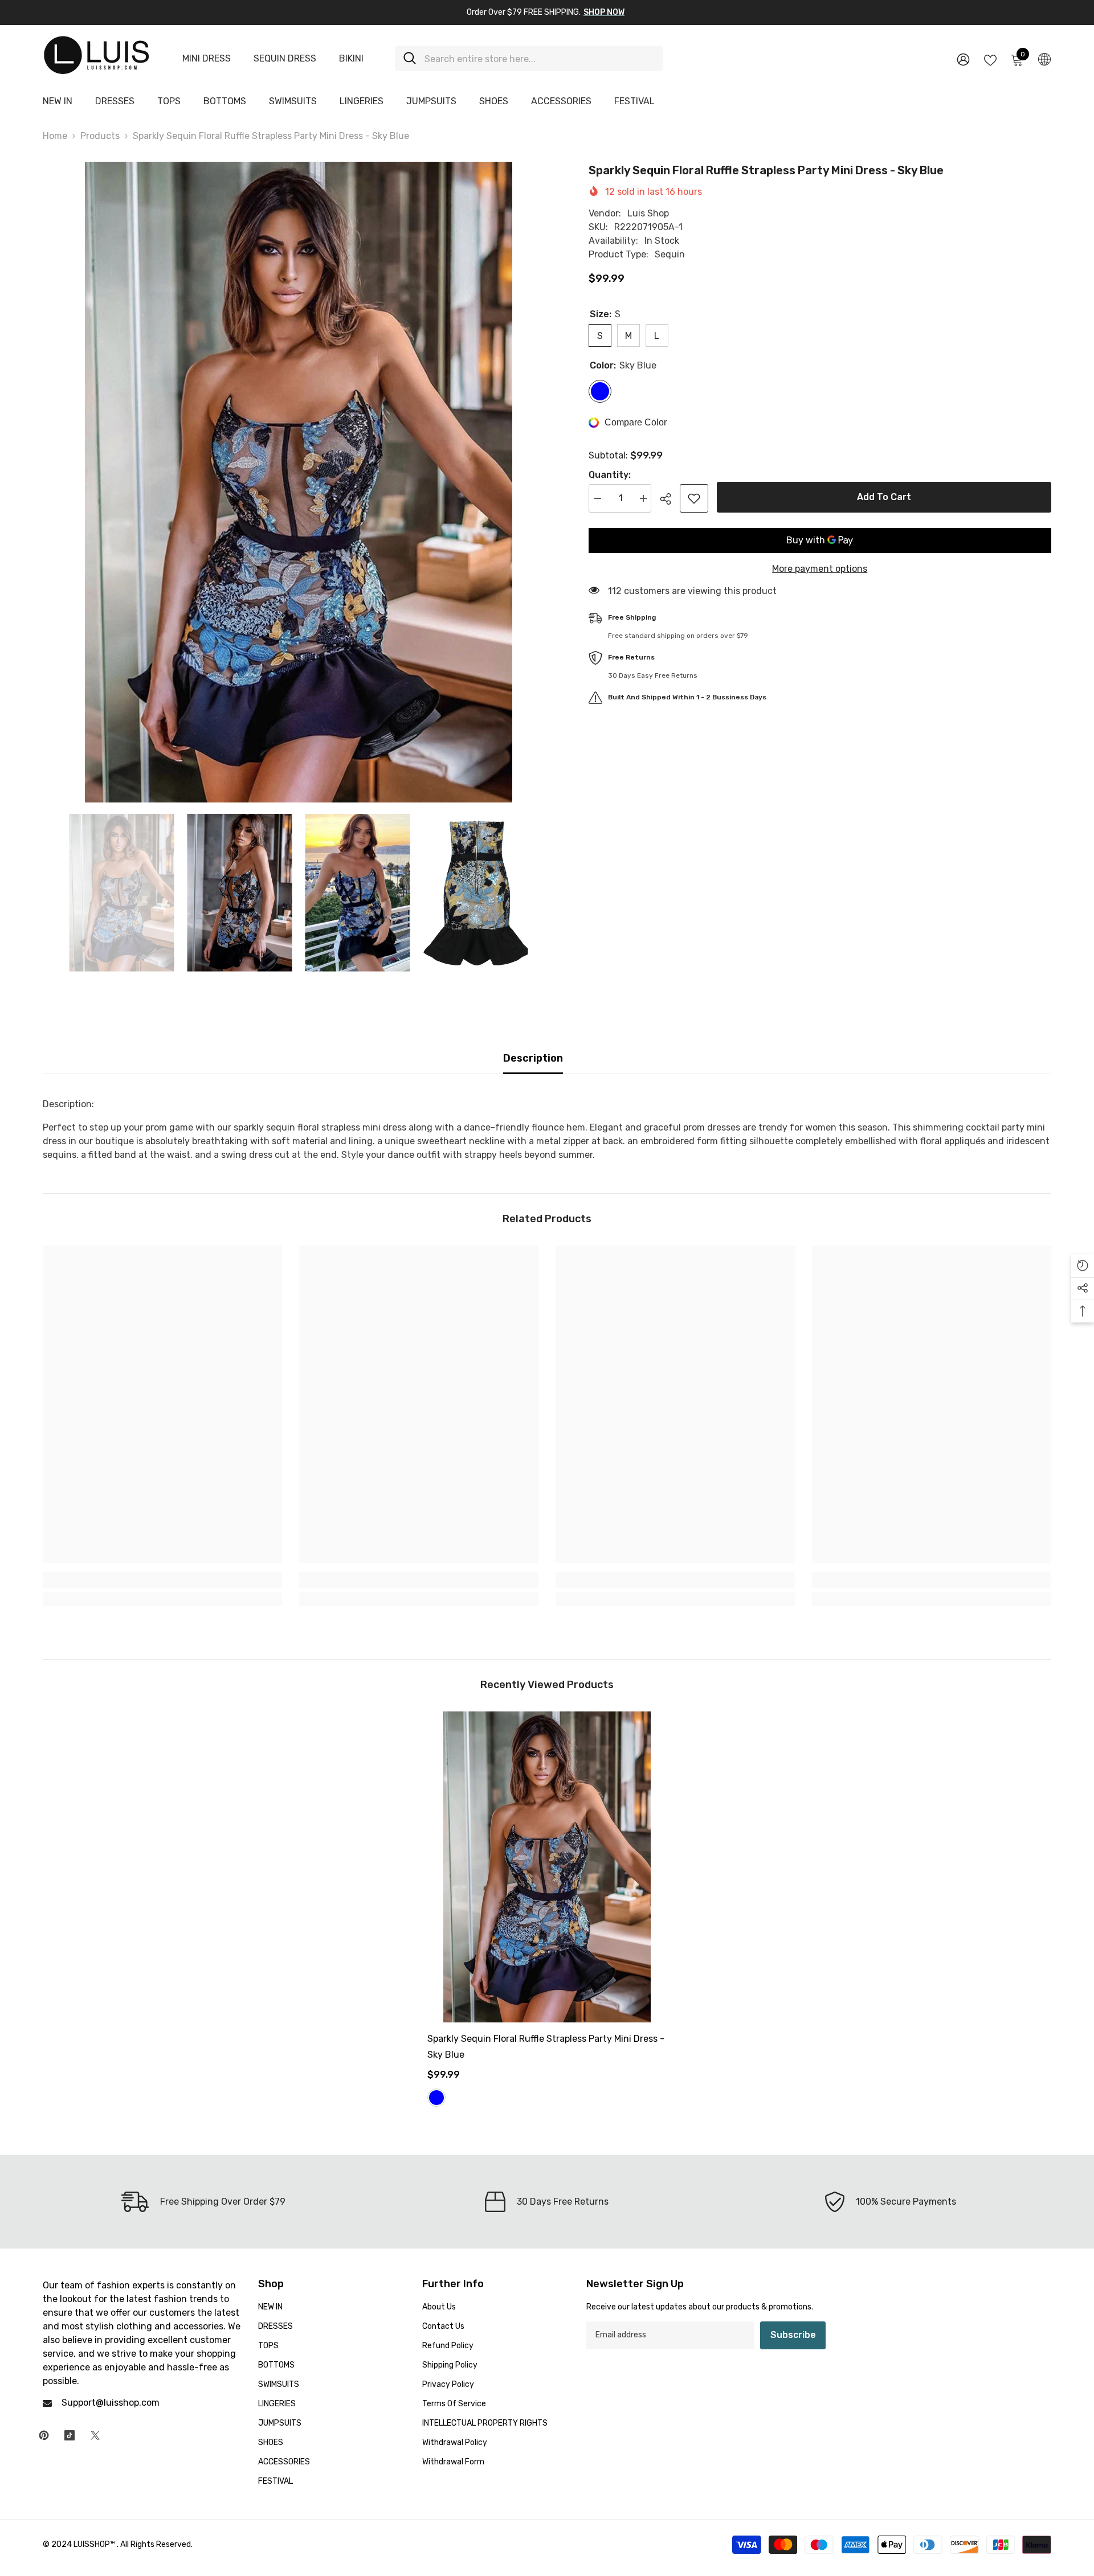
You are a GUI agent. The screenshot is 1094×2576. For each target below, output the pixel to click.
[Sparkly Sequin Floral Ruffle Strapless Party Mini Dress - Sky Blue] (547, 1867)
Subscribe (793, 2335)
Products (100, 136)
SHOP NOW (604, 12)
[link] (162, 1580)
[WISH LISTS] (990, 59)
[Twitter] (95, 2435)
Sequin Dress (285, 58)
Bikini (351, 58)
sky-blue (436, 2098)
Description (533, 1058)
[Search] (529, 58)
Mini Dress (207, 58)
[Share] (670, 499)
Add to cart (884, 497)
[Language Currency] (1044, 59)
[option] (299, 482)
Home (55, 136)
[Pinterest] (44, 2435)
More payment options (820, 569)
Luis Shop (648, 213)
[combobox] (539, 58)
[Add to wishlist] (694, 498)
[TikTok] (70, 2435)
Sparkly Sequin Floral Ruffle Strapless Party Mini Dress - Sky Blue (546, 2047)
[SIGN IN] (963, 59)
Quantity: (610, 475)
